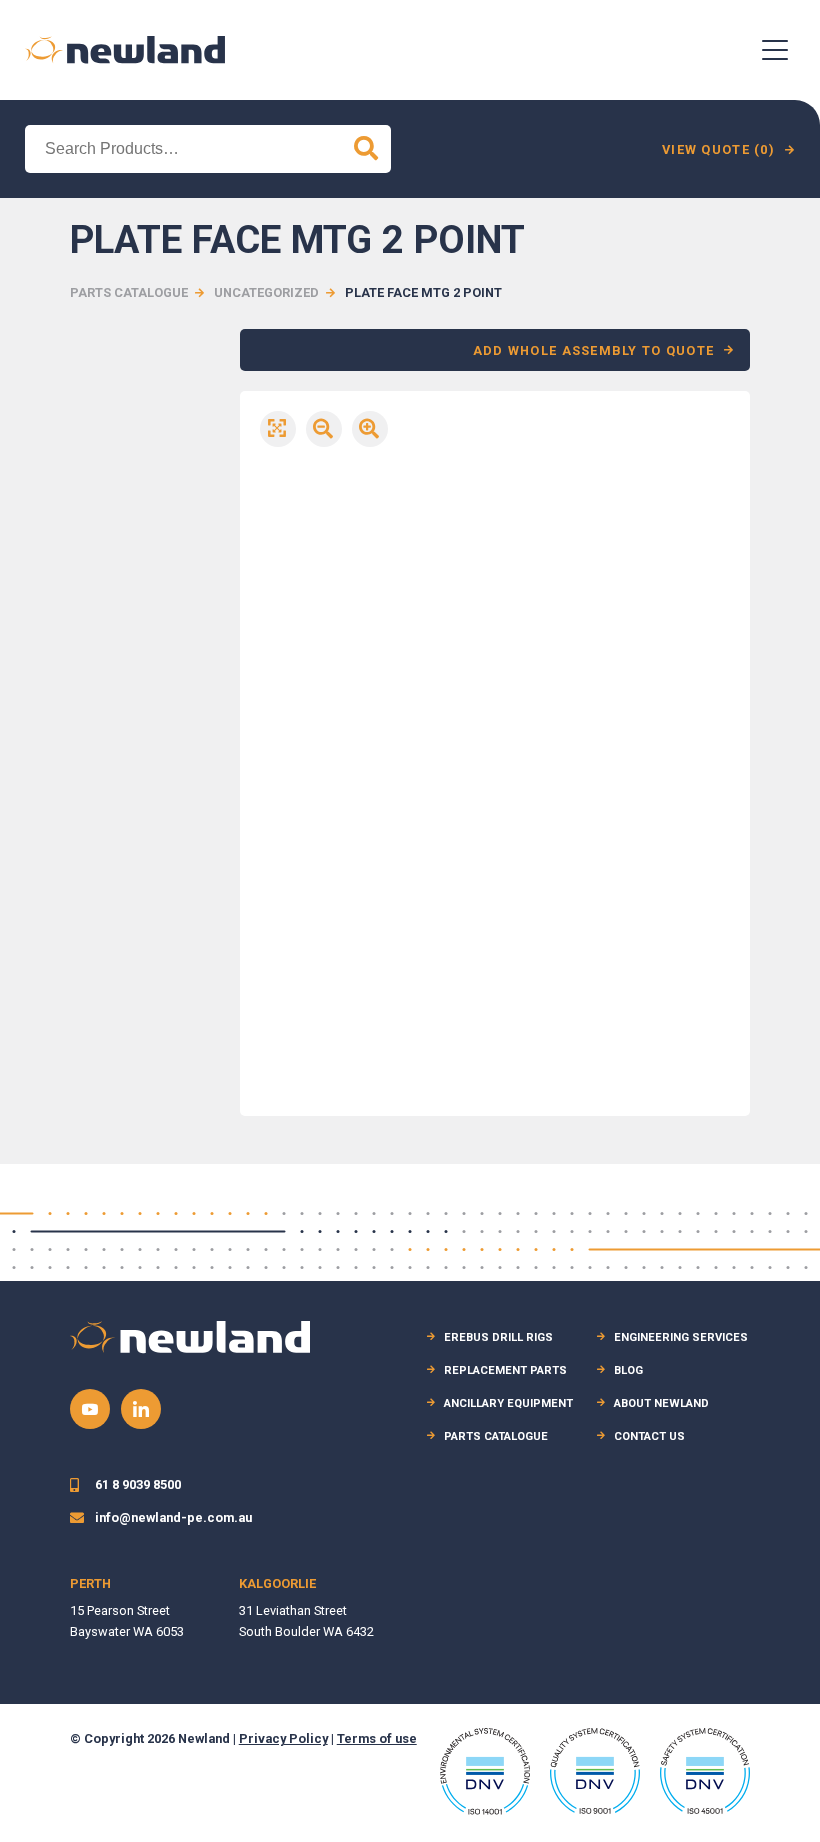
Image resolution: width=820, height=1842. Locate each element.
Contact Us (649, 1436)
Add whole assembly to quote (594, 350)
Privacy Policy (283, 1738)
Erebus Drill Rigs (498, 1337)
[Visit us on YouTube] (90, 1409)
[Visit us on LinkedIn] (141, 1409)
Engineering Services (681, 1337)
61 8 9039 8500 (138, 1484)
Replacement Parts (505, 1370)
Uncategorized (266, 292)
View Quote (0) (718, 149)
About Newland (661, 1403)
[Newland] (125, 49)
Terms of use (377, 1738)
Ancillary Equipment (508, 1403)
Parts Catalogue (129, 292)
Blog (628, 1370)
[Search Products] (366, 149)
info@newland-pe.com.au (173, 1517)
